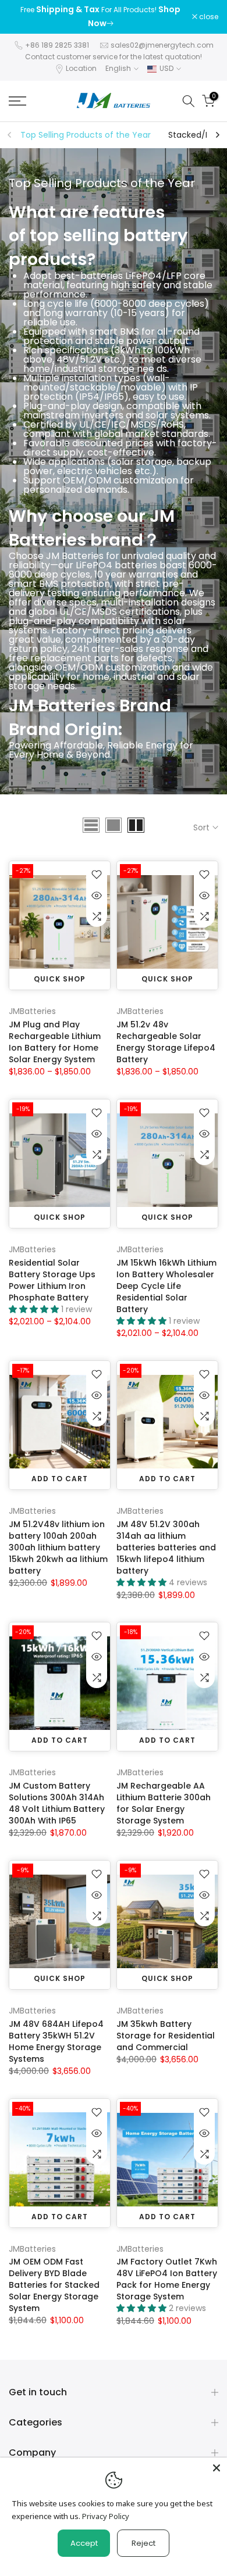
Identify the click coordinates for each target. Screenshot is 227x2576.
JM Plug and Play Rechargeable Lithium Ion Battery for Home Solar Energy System (55, 1042)
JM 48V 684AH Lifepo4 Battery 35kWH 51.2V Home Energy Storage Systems (56, 2041)
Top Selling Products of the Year (86, 135)
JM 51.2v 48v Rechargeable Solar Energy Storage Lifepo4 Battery (166, 1042)
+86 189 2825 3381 (57, 45)
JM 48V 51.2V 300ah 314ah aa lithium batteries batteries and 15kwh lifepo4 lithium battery (166, 1547)
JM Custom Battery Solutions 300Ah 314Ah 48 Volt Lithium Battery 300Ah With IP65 (57, 1803)
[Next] (217, 135)
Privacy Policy (106, 2516)
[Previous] (10, 135)
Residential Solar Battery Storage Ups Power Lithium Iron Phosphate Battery (52, 1280)
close (208, 17)
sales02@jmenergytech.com (162, 45)
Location (81, 68)
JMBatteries (32, 1011)
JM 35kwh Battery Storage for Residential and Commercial (166, 2036)
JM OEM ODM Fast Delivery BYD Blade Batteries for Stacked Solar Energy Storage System (54, 2285)
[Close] (217, 2468)
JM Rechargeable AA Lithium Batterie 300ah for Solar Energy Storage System (164, 1803)
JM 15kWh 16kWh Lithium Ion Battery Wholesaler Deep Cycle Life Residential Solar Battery (166, 1286)
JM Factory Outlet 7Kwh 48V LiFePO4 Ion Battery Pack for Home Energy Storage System (167, 2279)
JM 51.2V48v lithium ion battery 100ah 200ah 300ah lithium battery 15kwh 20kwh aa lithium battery (58, 1547)
